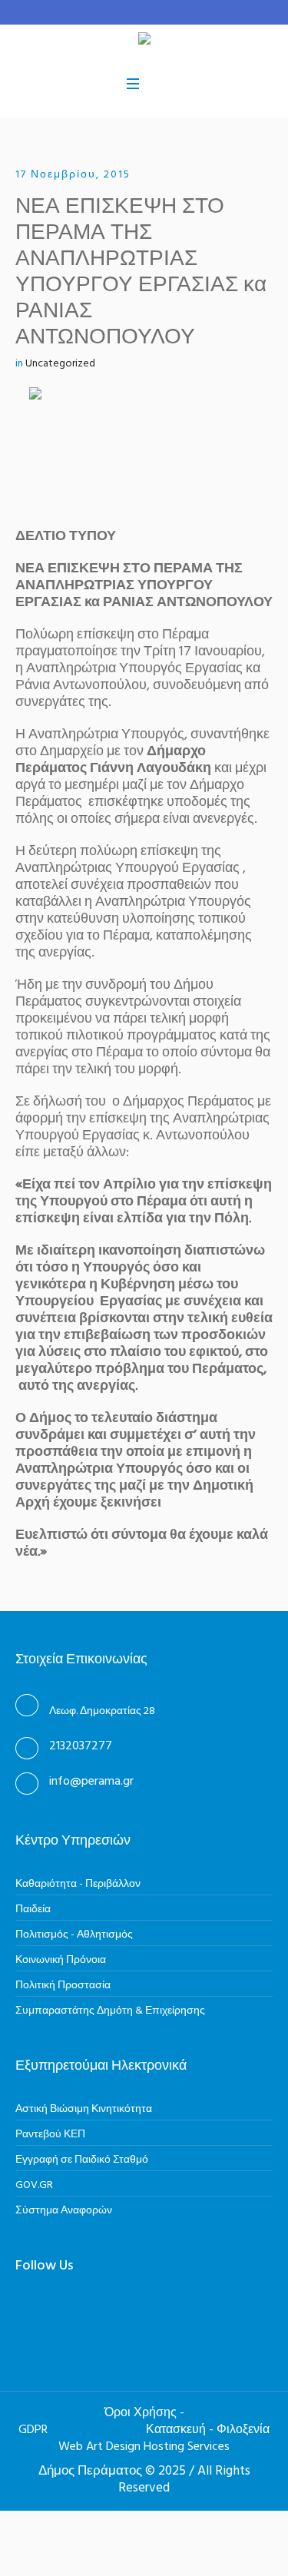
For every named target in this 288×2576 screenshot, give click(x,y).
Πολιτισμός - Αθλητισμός (74, 1935)
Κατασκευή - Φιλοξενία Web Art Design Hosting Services (164, 2438)
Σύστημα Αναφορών (64, 2211)
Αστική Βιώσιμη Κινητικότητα (84, 2109)
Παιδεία (33, 1910)
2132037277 (81, 1746)
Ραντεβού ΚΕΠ (50, 2135)
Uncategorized (60, 364)
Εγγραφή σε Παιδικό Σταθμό (82, 2160)
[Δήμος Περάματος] (144, 41)
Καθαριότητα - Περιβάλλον (78, 1884)
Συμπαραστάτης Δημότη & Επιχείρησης (110, 2011)
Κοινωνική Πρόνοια (61, 1960)
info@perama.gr (91, 1782)
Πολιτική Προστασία (63, 1986)
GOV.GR (34, 2185)
